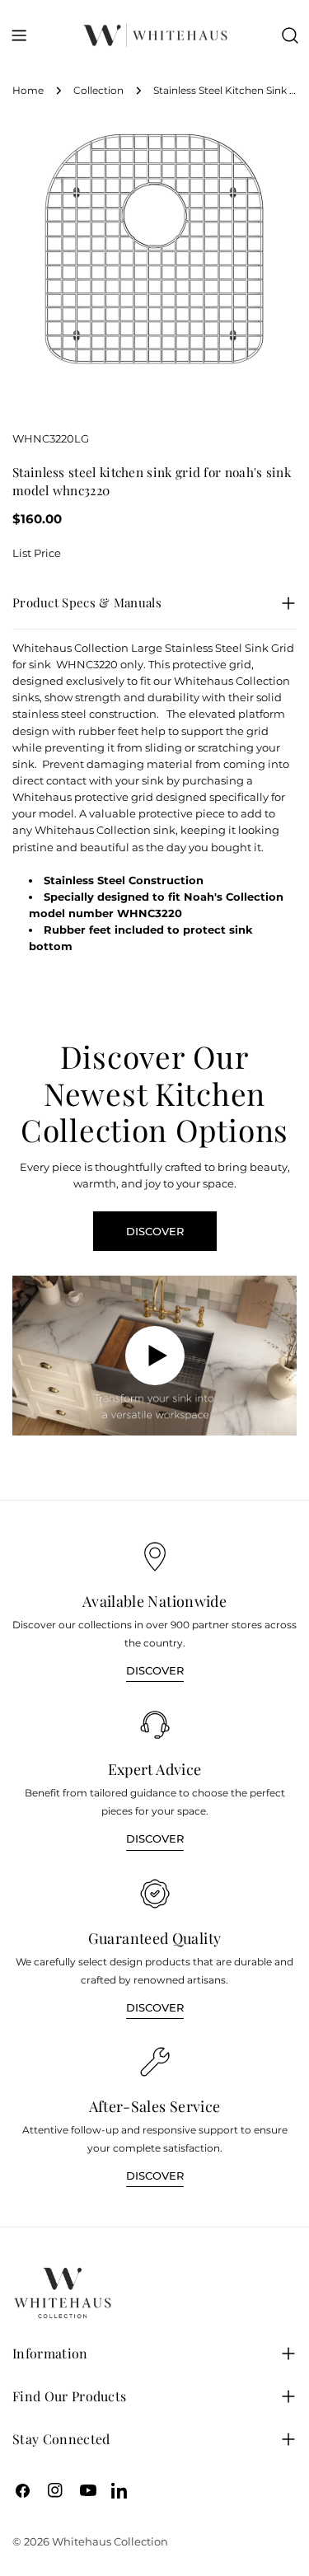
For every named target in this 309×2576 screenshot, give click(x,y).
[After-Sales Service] (155, 2062)
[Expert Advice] (155, 1725)
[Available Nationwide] (155, 1557)
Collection (98, 91)
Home (28, 91)
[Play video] (154, 1356)
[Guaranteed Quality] (155, 1894)
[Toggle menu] (19, 35)
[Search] (290, 35)
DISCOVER (155, 1231)
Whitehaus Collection (110, 2541)
